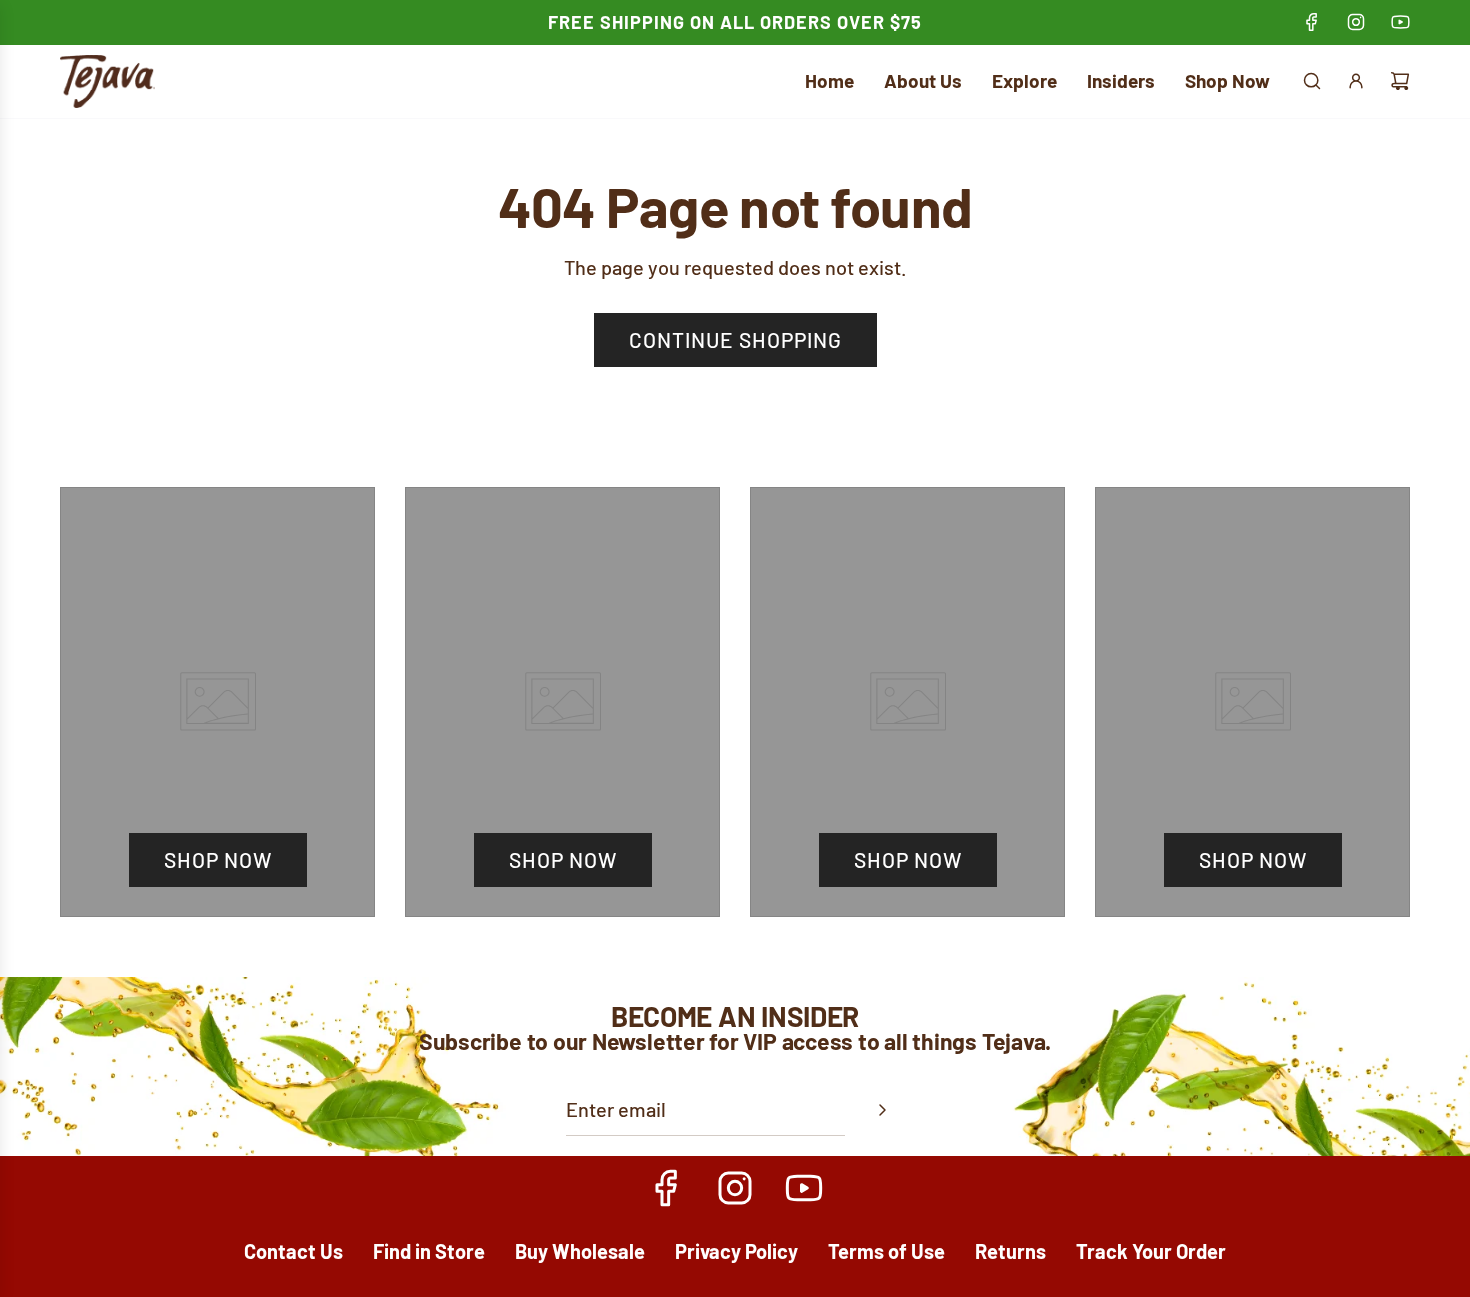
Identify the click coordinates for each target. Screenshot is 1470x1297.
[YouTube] (1400, 22)
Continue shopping (735, 339)
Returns (1010, 1251)
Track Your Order (1151, 1251)
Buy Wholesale (580, 1251)
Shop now (218, 859)
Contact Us (293, 1251)
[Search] (1312, 81)
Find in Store (429, 1251)
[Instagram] (1356, 22)
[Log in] (1356, 81)
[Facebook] (1312, 22)
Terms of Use (886, 1251)
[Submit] (882, 1110)
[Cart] (1400, 81)
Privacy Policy (736, 1251)
